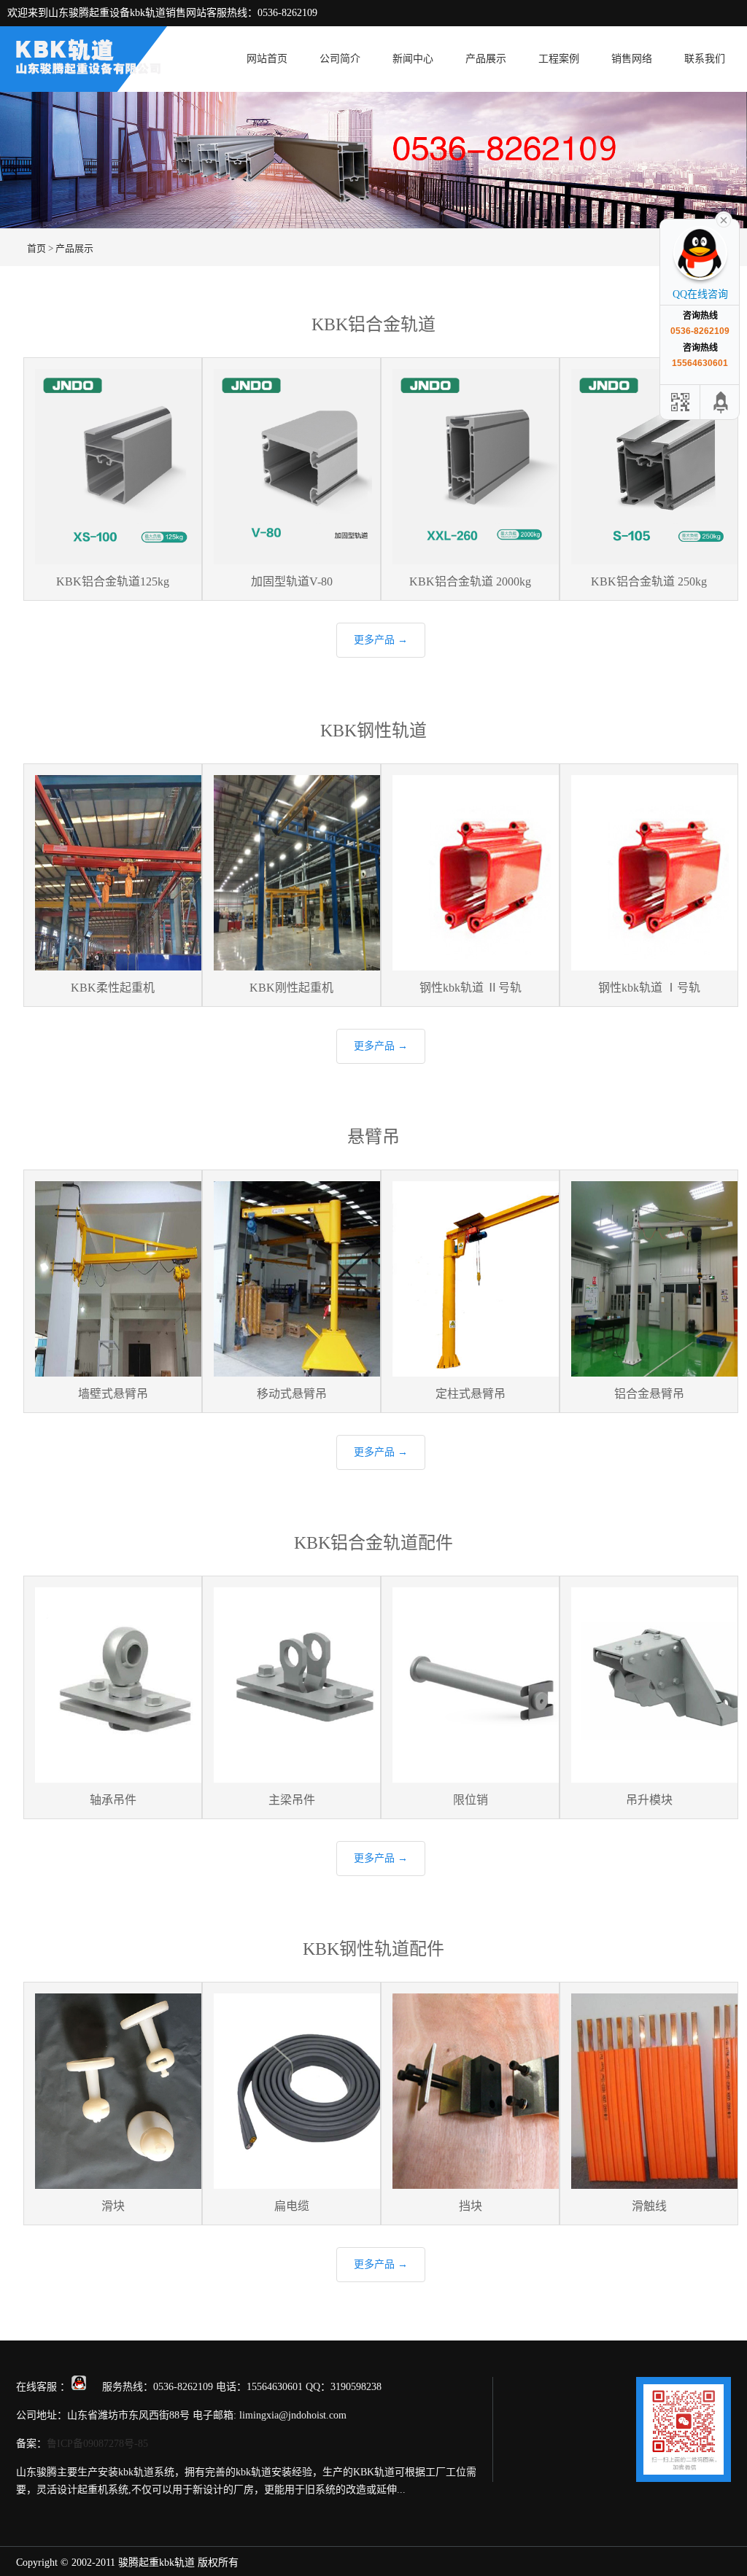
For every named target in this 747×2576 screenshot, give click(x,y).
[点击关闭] (724, 219)
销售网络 (632, 59)
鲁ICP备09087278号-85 (97, 2444)
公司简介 (340, 59)
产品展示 (486, 59)
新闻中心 (413, 59)
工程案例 (559, 59)
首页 (36, 248)
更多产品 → (381, 640)
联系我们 (705, 59)
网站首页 (267, 59)
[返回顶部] (721, 402)
